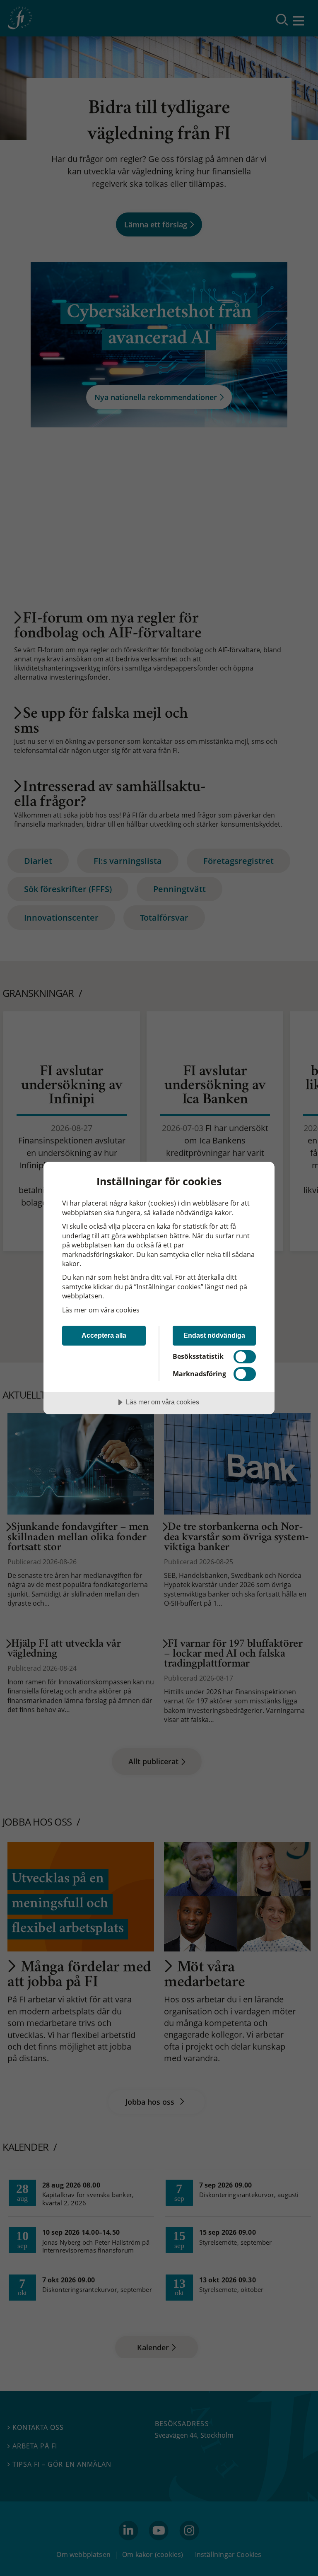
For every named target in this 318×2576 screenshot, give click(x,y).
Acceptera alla (104, 1335)
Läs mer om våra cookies (101, 1310)
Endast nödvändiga (214, 1335)
